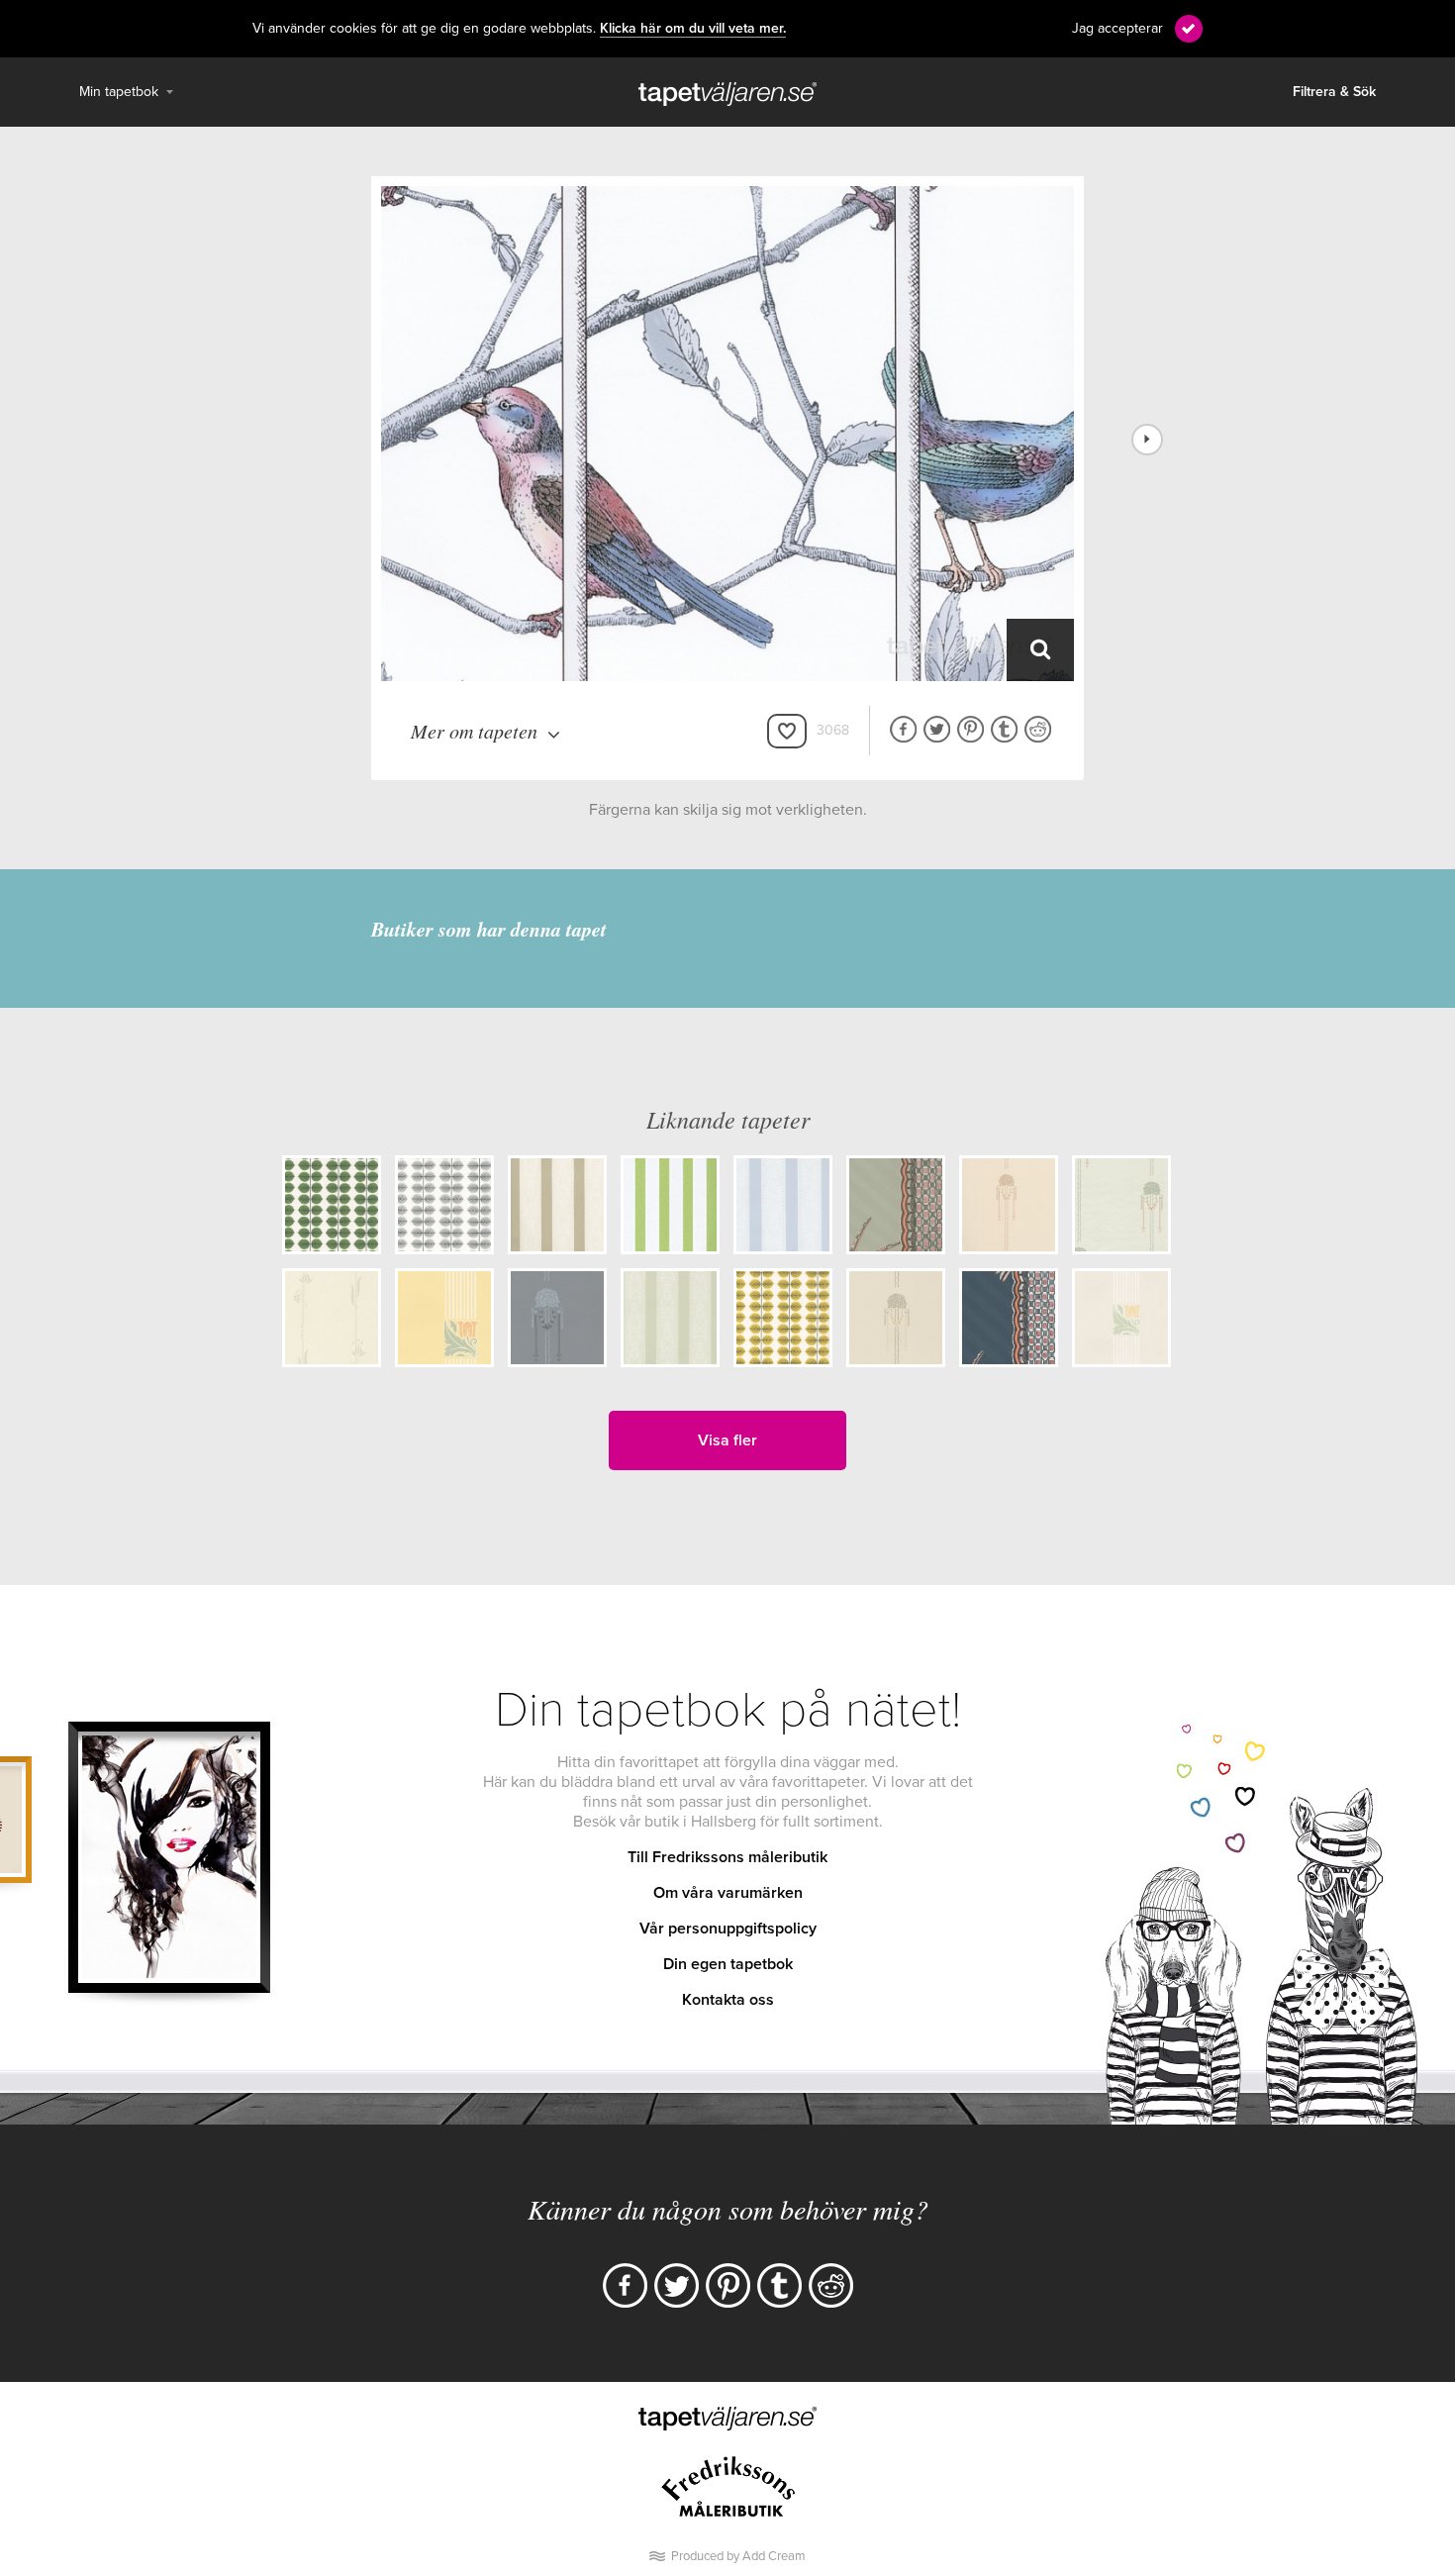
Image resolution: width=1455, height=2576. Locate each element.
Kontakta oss (728, 2000)
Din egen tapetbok (728, 1964)
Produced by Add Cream (738, 2556)
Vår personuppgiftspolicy (728, 1929)
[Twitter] (677, 2285)
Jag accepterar (1117, 28)
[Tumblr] (779, 2285)
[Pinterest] (728, 2285)
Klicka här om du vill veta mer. (693, 29)
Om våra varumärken (728, 1893)
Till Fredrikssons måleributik (727, 1857)
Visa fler (727, 1440)
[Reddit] (831, 2285)
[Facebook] (625, 2285)
